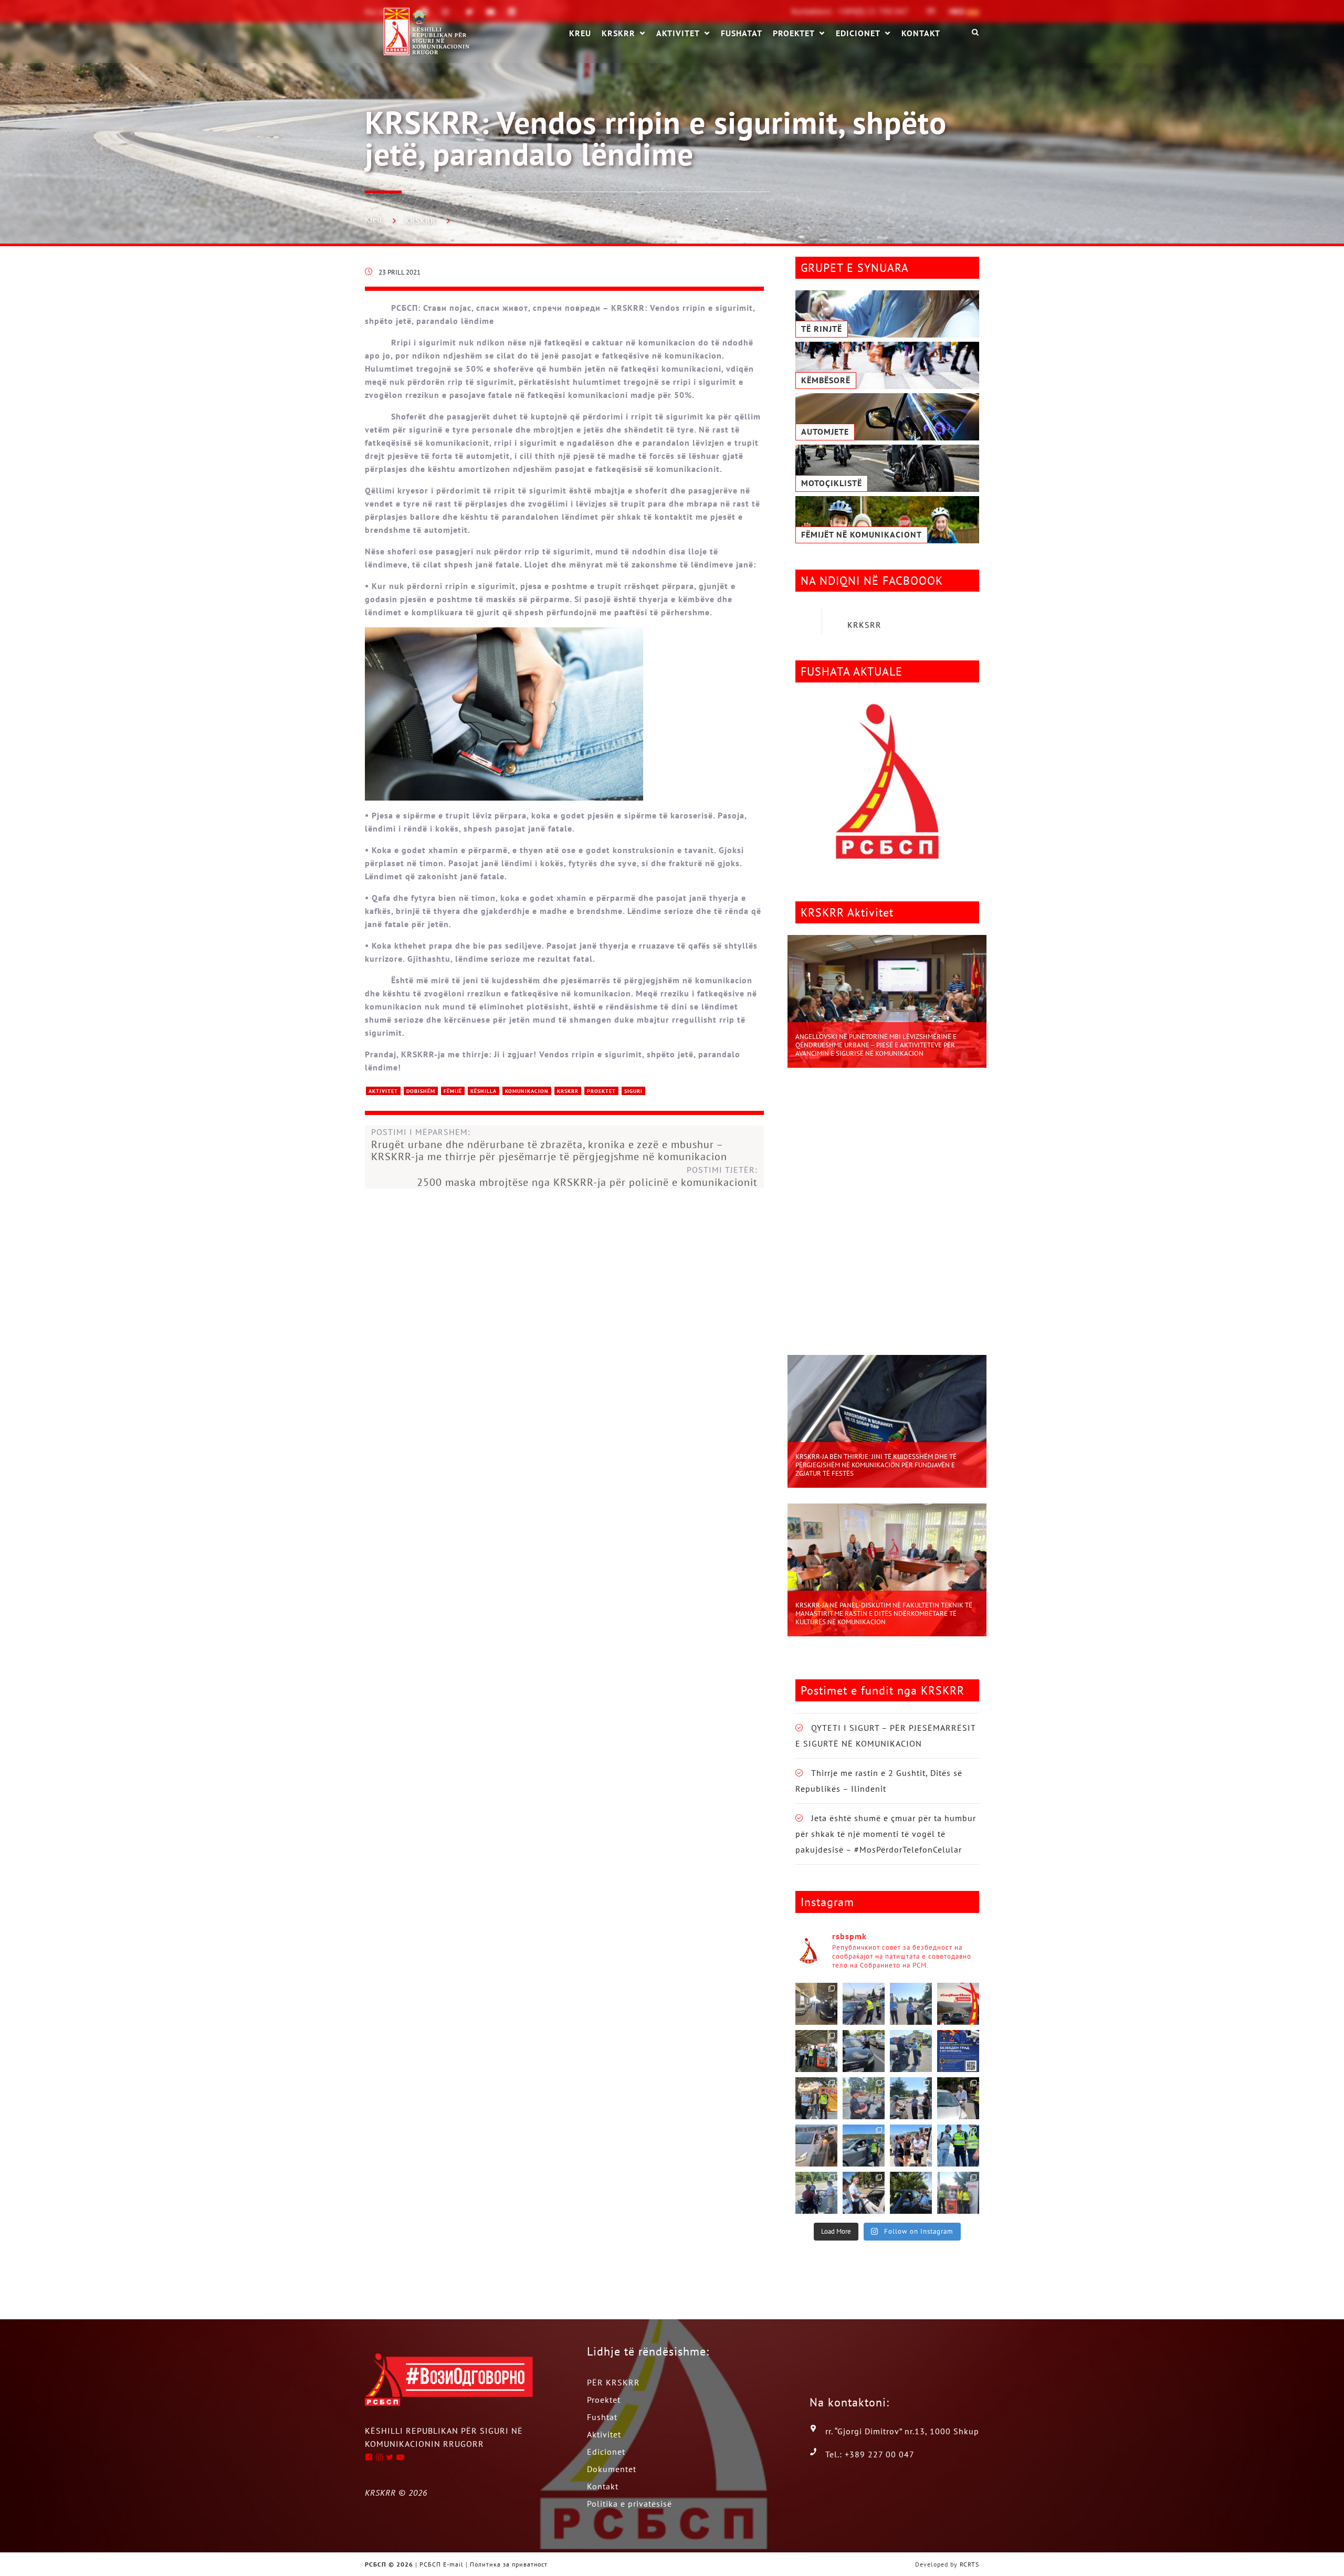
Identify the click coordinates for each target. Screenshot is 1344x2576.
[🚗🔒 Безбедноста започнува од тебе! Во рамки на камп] (911, 2193)
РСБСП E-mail (442, 2564)
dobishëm (421, 1091)
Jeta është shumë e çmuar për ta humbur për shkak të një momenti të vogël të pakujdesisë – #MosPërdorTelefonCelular (886, 1834)
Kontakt (921, 33)
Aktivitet (678, 33)
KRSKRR (618, 33)
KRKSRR (864, 625)
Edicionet (858, 33)
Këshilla (484, 1091)
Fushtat (602, 2417)
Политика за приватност (509, 2564)
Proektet (794, 33)
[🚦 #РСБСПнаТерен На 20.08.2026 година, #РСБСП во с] (911, 2098)
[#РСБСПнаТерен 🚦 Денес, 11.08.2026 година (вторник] (864, 2193)
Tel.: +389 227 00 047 (870, 2454)
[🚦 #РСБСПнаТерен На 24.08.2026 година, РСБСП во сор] (911, 2051)
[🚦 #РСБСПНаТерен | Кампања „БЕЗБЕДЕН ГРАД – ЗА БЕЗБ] (958, 2051)
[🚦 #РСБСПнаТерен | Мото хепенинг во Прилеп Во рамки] (816, 2098)
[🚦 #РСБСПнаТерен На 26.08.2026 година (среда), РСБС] (816, 2051)
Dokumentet (612, 2469)
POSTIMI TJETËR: (587, 1176)
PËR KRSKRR (613, 2382)
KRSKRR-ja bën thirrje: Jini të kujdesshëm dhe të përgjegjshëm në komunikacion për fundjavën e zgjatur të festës (876, 1465)
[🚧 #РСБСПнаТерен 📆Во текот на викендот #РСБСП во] (864, 2146)
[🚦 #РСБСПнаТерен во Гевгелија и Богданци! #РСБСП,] (958, 2098)
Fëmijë (453, 1091)
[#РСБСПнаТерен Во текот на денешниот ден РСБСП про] (958, 2193)
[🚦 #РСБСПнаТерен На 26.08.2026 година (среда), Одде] (911, 2004)
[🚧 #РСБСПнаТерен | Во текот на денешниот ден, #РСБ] (816, 2146)
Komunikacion (527, 1091)
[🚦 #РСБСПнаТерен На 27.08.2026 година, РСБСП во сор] (864, 2004)
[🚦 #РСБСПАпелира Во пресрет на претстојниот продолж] (958, 2004)
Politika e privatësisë (629, 2504)
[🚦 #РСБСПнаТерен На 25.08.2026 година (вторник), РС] (864, 2051)
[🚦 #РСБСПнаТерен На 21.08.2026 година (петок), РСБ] (864, 2098)
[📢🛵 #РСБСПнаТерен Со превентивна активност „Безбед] (958, 2146)
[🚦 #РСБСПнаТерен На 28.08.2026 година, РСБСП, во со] (816, 2004)
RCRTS (969, 2564)
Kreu (373, 219)
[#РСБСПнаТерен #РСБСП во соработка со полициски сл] (816, 2193)
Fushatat (742, 33)
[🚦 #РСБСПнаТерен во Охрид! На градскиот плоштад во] (911, 2146)
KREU (580, 33)
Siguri (633, 1091)
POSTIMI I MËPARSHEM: (549, 1145)
